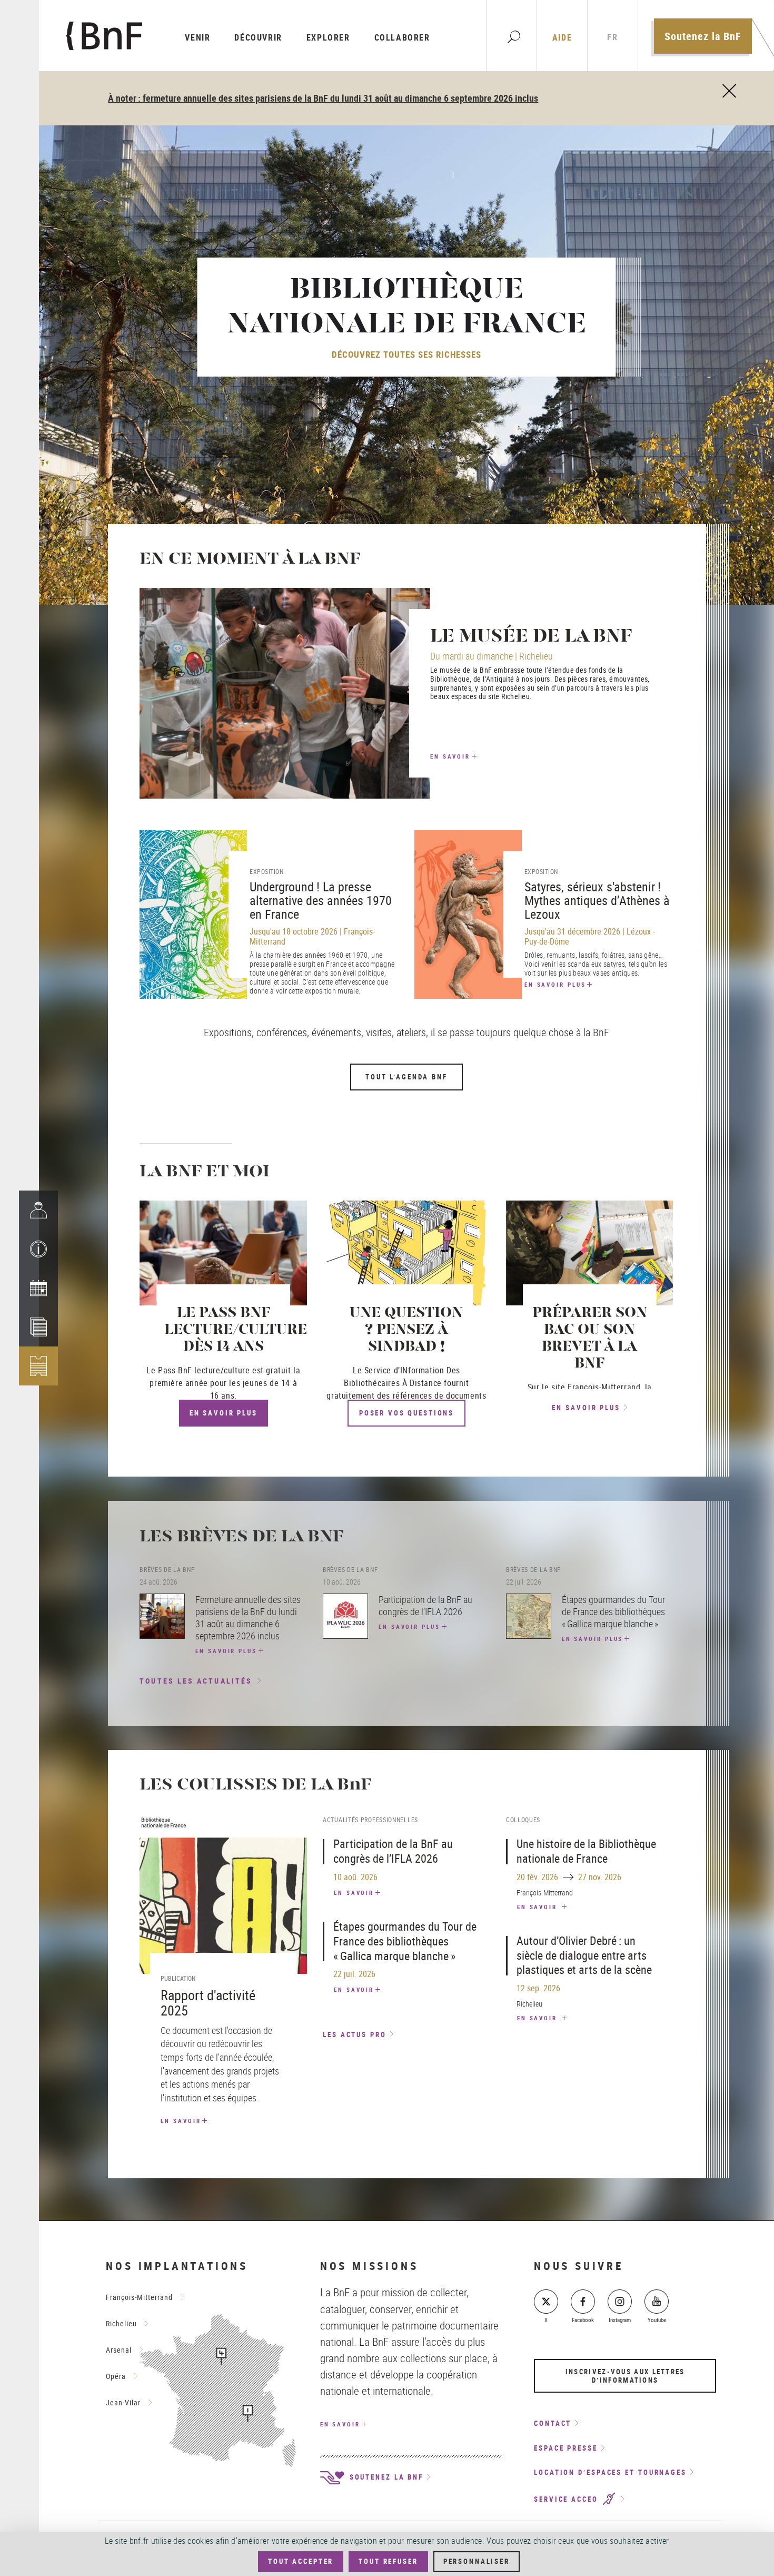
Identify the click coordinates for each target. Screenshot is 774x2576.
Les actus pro (355, 2034)
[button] (38, 1249)
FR (612, 37)
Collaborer (402, 37)
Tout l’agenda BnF (406, 1077)
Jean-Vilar (123, 2402)
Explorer (328, 37)
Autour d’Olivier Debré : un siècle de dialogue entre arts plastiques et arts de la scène (584, 1955)
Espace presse (566, 2448)
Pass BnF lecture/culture (204, 1370)
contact (553, 2423)
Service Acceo (568, 2499)
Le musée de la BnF (531, 637)
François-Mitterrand (139, 2297)
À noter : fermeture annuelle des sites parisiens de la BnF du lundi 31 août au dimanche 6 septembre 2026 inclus (323, 98)
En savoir (450, 756)
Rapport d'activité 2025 (208, 2003)
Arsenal (119, 2350)
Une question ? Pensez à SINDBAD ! (406, 1330)
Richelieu (121, 2323)
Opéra (116, 2376)
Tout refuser (388, 2561)
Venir (197, 37)
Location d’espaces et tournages (610, 2472)
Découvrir (258, 37)
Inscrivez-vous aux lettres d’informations (625, 2376)
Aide (562, 37)
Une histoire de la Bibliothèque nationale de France (586, 1851)
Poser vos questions (406, 1413)
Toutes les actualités (196, 1681)
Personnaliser (477, 2561)
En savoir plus (555, 984)
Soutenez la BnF (703, 36)
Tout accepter (301, 2561)
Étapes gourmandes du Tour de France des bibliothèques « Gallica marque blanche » (405, 1941)
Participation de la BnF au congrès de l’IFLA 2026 (393, 1851)
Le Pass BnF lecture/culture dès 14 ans (236, 1330)
